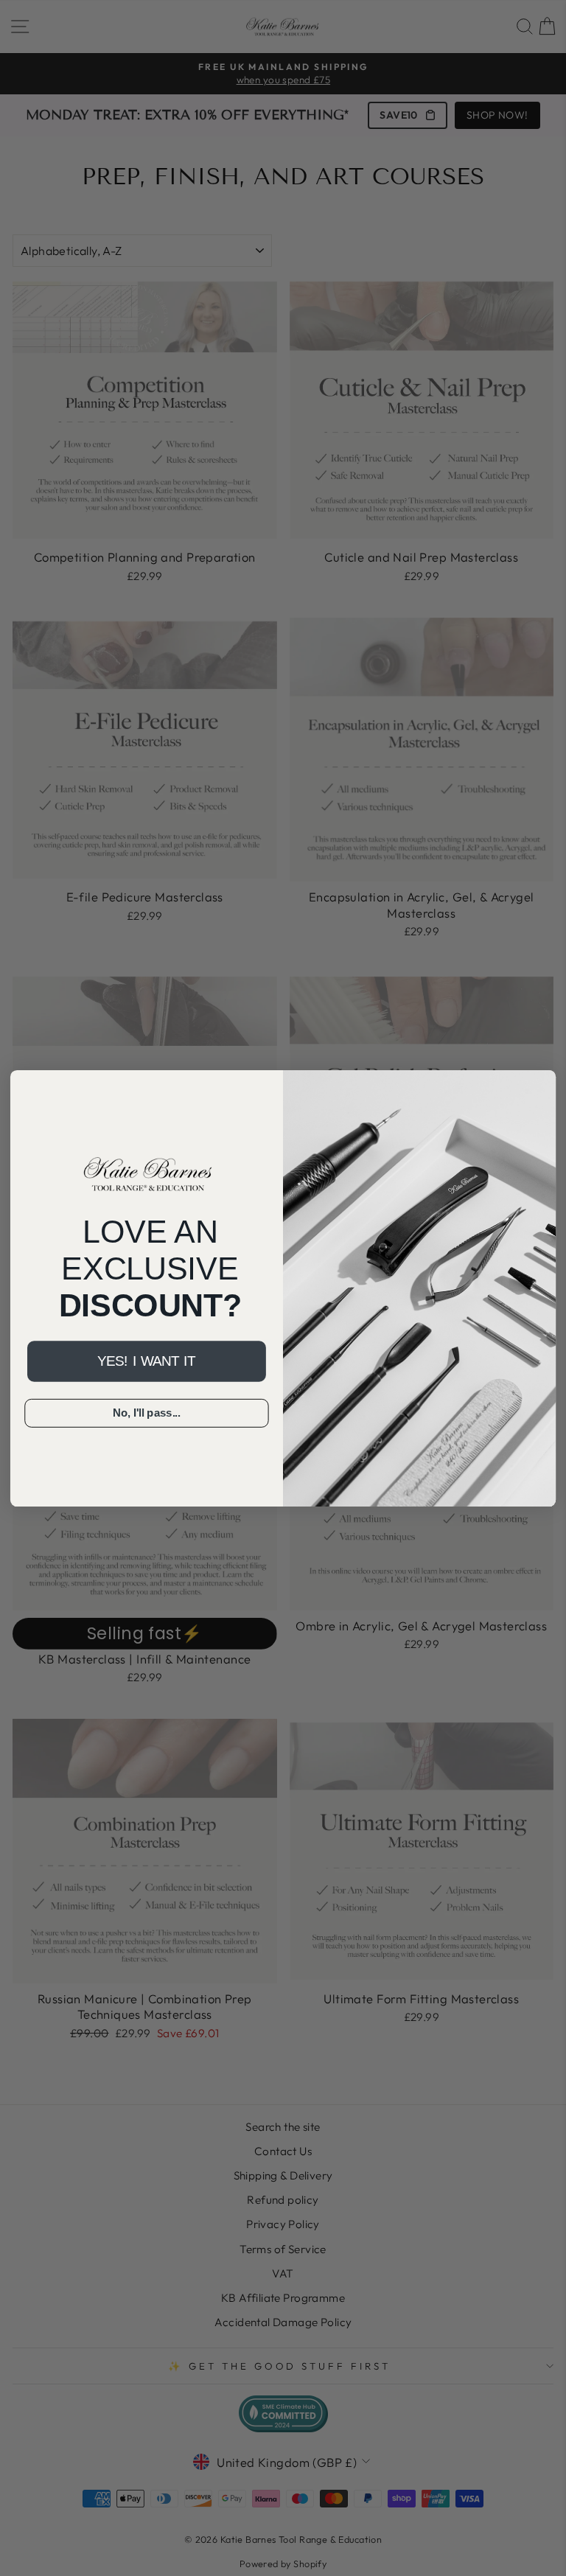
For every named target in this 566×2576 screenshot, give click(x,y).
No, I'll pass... (147, 1413)
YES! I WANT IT (146, 1361)
